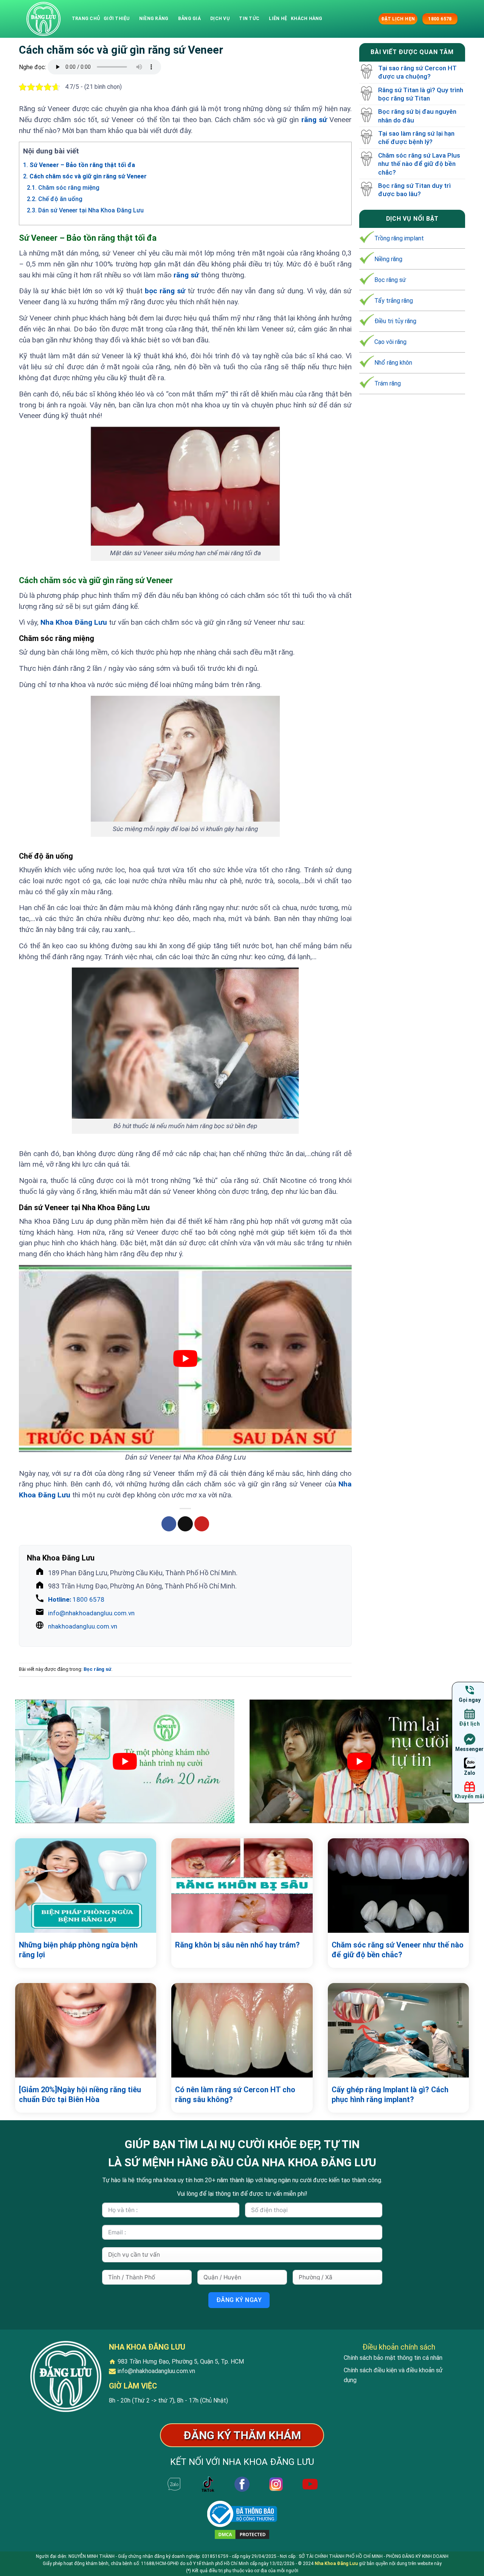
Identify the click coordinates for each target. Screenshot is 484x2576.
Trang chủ (86, 19)
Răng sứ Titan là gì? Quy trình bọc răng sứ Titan (421, 94)
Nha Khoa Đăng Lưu (74, 622)
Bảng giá (189, 19)
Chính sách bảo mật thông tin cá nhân (393, 2358)
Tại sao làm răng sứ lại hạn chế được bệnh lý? (416, 138)
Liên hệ (278, 19)
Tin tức (249, 19)
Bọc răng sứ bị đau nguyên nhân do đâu (417, 116)
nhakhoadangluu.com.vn (83, 1626)
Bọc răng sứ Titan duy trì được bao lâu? (414, 190)
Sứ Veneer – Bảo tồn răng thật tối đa (79, 165)
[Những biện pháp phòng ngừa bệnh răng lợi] (86, 1886)
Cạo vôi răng (390, 342)
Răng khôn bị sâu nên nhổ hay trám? (237, 1945)
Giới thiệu (116, 19)
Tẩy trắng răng (394, 300)
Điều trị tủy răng (395, 321)
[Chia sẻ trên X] (185, 1524)
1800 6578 (76, 1599)
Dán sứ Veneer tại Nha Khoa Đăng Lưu (85, 210)
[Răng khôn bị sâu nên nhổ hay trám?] (242, 1886)
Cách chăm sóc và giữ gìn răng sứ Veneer (85, 176)
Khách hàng (306, 19)
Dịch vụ (220, 19)
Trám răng (388, 383)
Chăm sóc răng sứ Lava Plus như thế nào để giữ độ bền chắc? (419, 164)
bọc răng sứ (165, 291)
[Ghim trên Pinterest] (202, 1524)
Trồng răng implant (399, 238)
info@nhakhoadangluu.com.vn (91, 1613)
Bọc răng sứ (97, 1669)
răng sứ (314, 120)
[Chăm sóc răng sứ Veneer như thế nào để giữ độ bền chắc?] (398, 1886)
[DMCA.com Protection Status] (242, 2534)
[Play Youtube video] (185, 1358)
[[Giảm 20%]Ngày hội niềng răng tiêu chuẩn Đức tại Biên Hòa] (86, 2030)
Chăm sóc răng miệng (63, 188)
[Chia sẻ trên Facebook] (169, 1524)
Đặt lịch (469, 1724)
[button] (372, 19)
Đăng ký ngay (239, 2300)
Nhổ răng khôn (393, 363)
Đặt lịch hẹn (398, 19)
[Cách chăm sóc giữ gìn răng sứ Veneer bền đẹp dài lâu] (43, 19)
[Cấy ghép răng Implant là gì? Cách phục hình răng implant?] (398, 2030)
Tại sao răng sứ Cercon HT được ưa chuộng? (417, 72)
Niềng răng (154, 19)
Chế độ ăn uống (55, 199)
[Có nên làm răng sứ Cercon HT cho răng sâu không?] (242, 2030)
